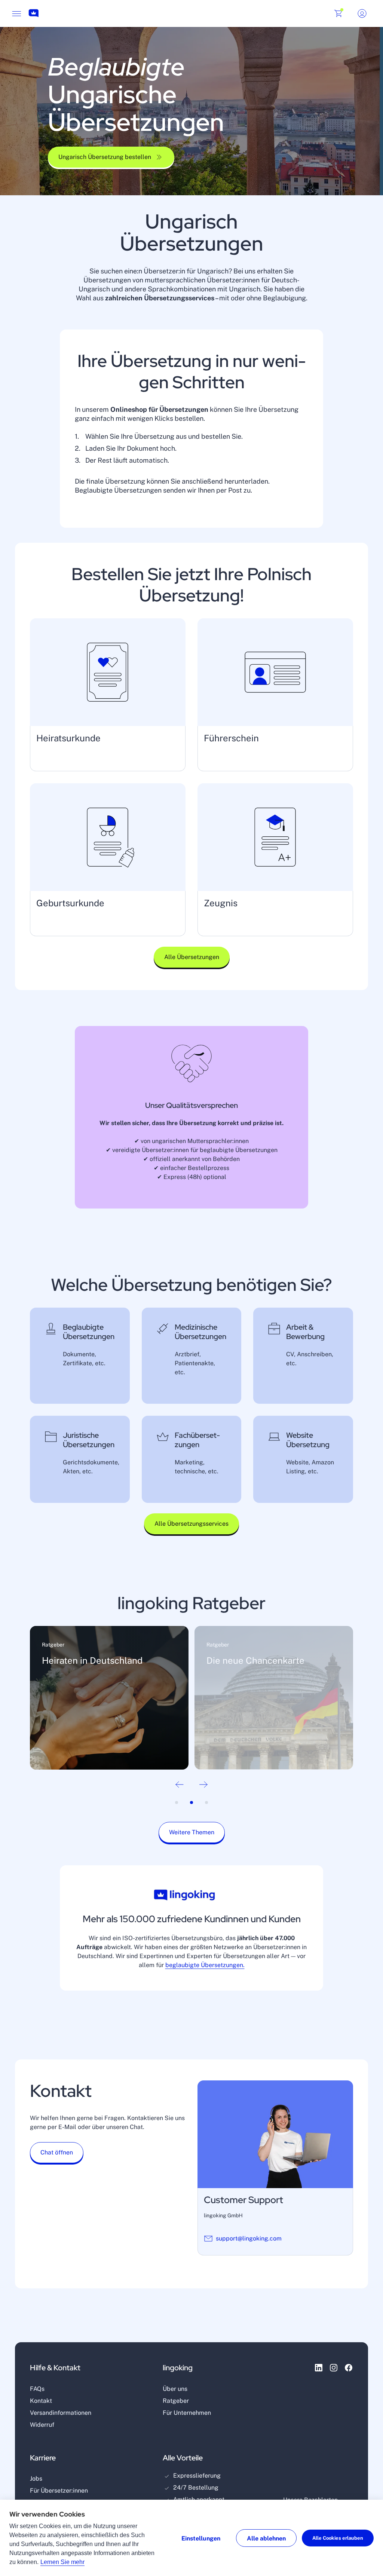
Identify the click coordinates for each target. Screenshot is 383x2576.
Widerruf (42, 2425)
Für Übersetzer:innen (59, 2491)
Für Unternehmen (187, 2413)
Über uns (175, 2389)
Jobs (36, 2479)
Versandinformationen (61, 2413)
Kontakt (41, 2401)
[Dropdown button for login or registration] (362, 13)
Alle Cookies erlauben (338, 2538)
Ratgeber (176, 2401)
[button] (111, 159)
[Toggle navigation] (16, 13)
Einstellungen (201, 2538)
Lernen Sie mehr (62, 2562)
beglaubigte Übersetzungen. (205, 1965)
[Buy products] (338, 13)
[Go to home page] (34, 14)
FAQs (37, 2389)
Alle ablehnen (266, 2538)
